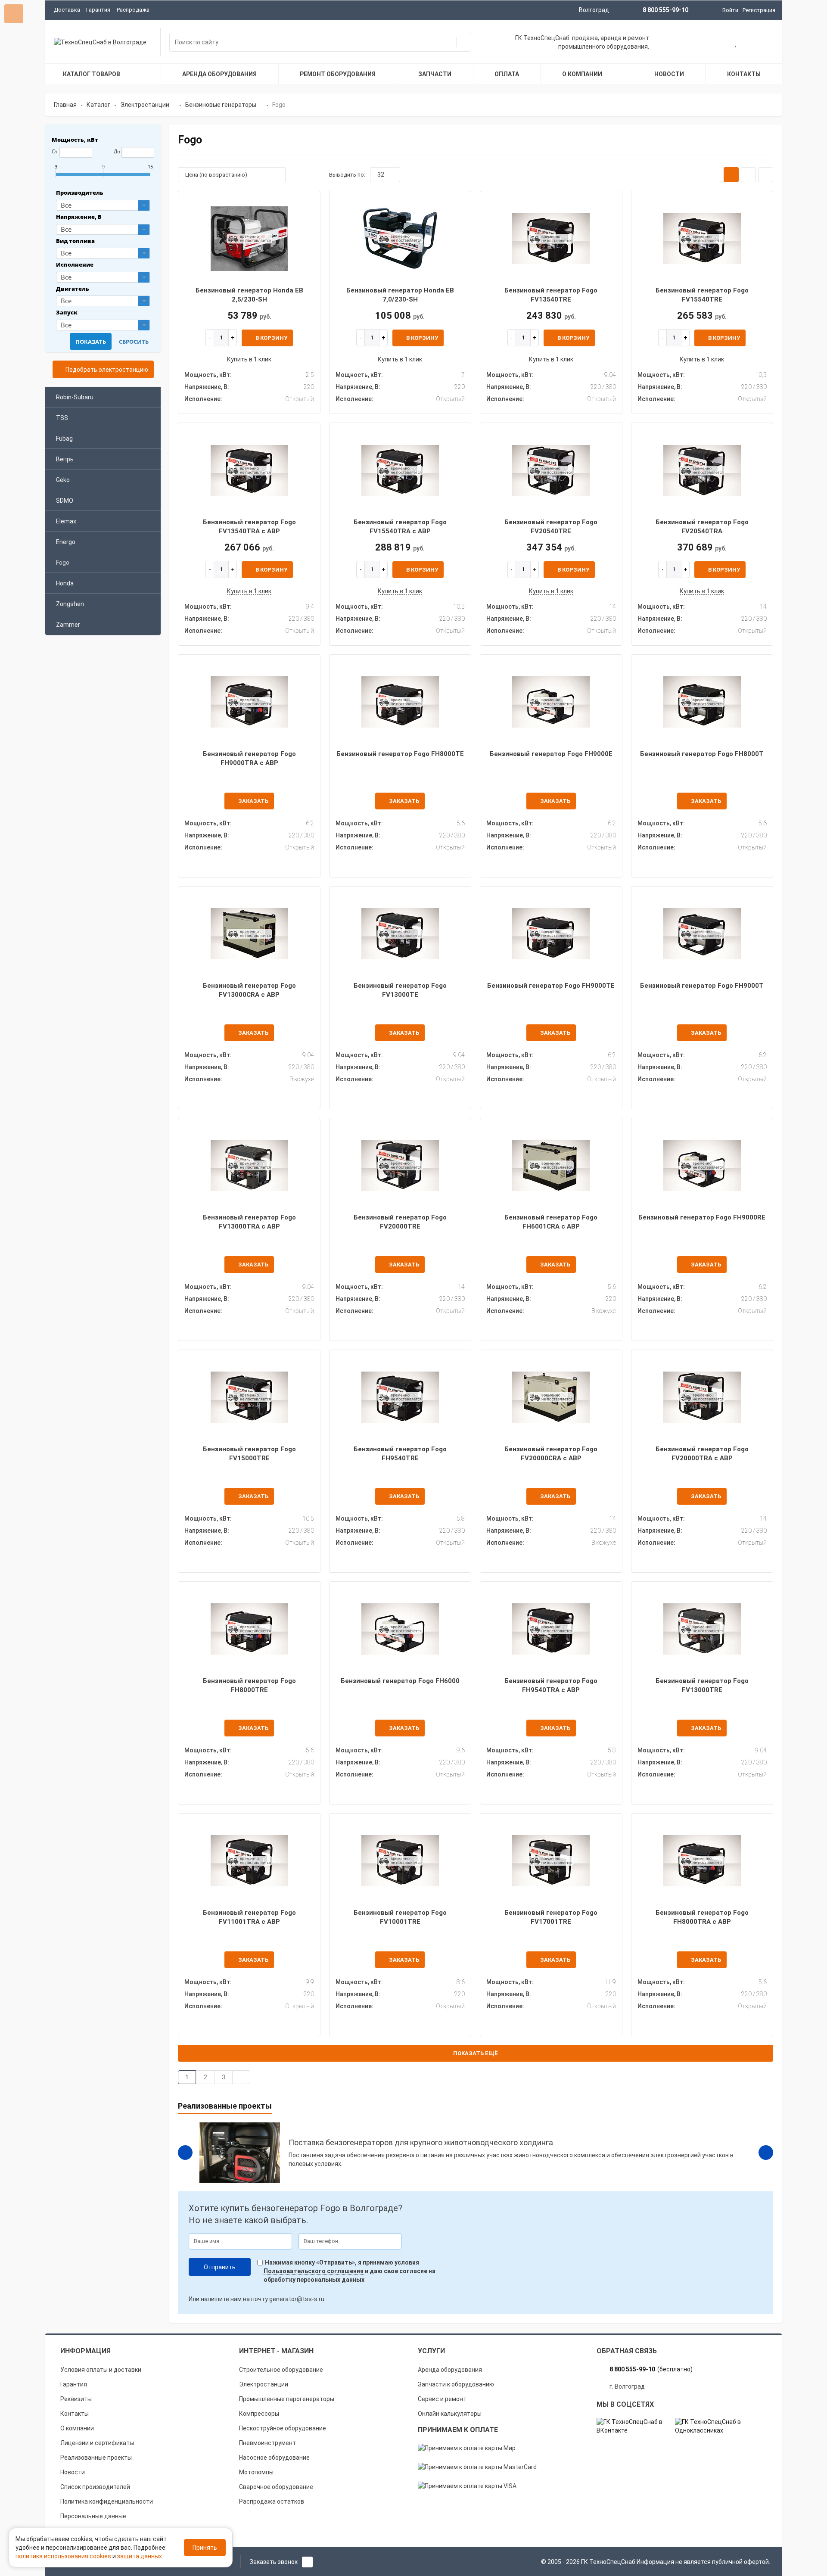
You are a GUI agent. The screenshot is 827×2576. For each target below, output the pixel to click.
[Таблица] (766, 175)
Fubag (64, 439)
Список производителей (95, 2487)
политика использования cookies (63, 2556)
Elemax (66, 521)
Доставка (67, 10)
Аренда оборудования (450, 2370)
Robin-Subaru (75, 397)
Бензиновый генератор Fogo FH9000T (702, 986)
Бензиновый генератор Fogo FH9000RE (702, 1217)
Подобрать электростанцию (106, 370)
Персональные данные (93, 2516)
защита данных (140, 2556)
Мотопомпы (256, 2472)
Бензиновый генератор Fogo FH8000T (702, 754)
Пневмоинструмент (267, 2443)
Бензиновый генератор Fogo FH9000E (551, 754)
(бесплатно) (651, 2369)
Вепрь (65, 459)
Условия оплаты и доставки (101, 2370)
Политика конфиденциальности (107, 2501)
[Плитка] (731, 175)
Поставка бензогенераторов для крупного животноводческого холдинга (421, 2142)
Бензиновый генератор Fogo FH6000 (400, 1681)
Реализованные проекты (96, 2458)
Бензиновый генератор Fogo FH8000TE (400, 754)
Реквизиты (76, 2399)
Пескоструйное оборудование (283, 2428)
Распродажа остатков (272, 2501)
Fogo (63, 563)
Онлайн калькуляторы (450, 2414)
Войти (730, 10)
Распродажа (133, 10)
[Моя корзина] (709, 43)
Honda (65, 583)
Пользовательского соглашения (314, 2271)
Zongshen (70, 604)
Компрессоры (259, 2414)
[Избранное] (736, 43)
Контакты (75, 2414)
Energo (66, 542)
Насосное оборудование (274, 2458)
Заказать (253, 801)
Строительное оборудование (281, 2370)
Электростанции (264, 2384)
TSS (62, 418)
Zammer (68, 625)
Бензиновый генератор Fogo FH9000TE (551, 986)
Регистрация (759, 10)
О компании (77, 2428)
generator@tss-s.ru (297, 2299)
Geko (63, 480)
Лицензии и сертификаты (97, 2443)
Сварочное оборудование (276, 2487)
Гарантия (98, 10)
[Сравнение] (764, 43)
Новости (73, 2472)
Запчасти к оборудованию (456, 2384)
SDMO (65, 501)
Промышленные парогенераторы (287, 2399)
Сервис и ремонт (442, 2399)
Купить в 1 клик (249, 359)
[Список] (748, 175)
